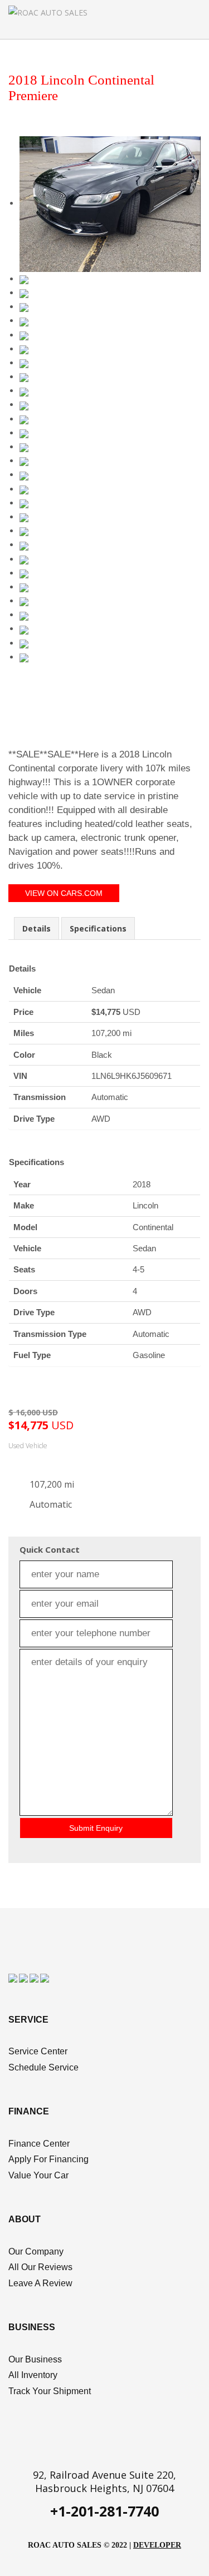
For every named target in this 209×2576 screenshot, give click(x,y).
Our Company (36, 2251)
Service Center (38, 2051)
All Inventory (33, 2375)
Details (37, 928)
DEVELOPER (157, 2545)
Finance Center (39, 2144)
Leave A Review (40, 2283)
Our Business (35, 2359)
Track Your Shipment (50, 2391)
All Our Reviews (40, 2267)
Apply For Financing (48, 2159)
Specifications (98, 928)
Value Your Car (38, 2175)
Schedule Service (43, 2067)
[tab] (37, 928)
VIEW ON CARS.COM (64, 893)
